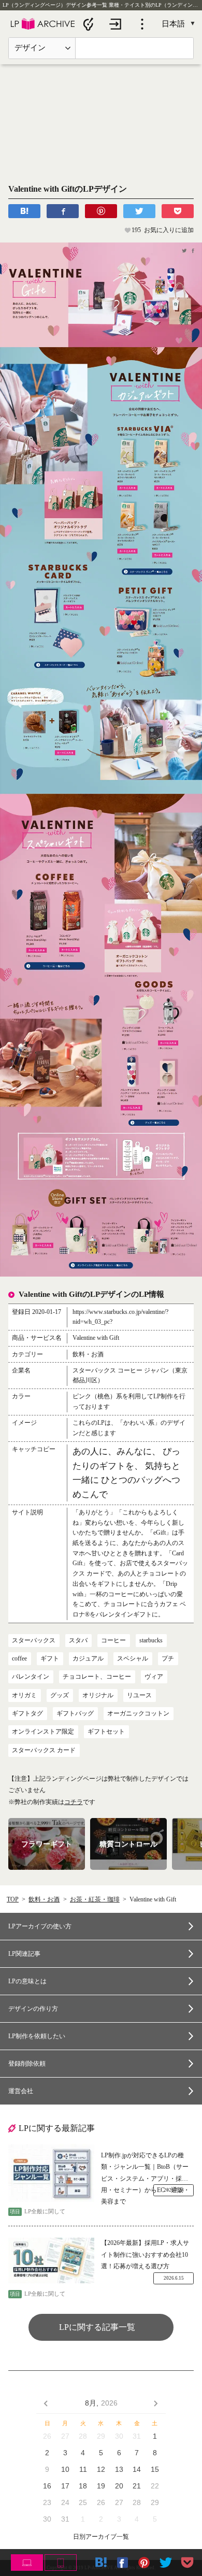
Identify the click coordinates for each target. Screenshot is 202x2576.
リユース (139, 1695)
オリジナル (98, 1695)
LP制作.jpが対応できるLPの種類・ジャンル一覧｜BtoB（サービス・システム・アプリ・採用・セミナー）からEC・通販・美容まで (145, 2168)
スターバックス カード (44, 1750)
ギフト (50, 1658)
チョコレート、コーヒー (97, 1677)
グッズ (60, 1695)
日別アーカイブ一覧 (101, 2537)
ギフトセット (106, 1731)
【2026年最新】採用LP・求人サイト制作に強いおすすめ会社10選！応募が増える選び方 (145, 2255)
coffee (19, 1658)
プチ (168, 1658)
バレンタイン (31, 1677)
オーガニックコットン (138, 1713)
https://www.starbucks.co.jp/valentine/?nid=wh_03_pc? (120, 1317)
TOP (13, 1899)
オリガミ (24, 1695)
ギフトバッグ (75, 1713)
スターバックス (34, 1640)
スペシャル (133, 1658)
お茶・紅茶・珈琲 (95, 1899)
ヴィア (154, 1677)
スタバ (78, 1640)
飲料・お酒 (44, 1899)
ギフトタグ (27, 1713)
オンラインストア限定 (43, 1731)
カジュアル (88, 1658)
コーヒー (113, 1640)
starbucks (151, 1640)
